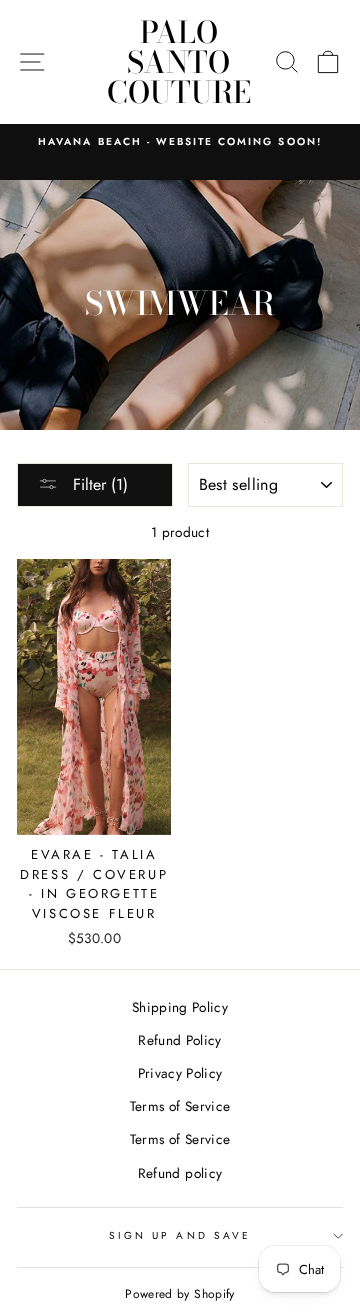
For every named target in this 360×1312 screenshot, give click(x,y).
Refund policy (180, 1173)
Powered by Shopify (179, 1294)
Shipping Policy (180, 1007)
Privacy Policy (180, 1073)
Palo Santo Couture (179, 62)
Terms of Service (180, 1106)
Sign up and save (180, 1235)
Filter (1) (98, 484)
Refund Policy (179, 1040)
